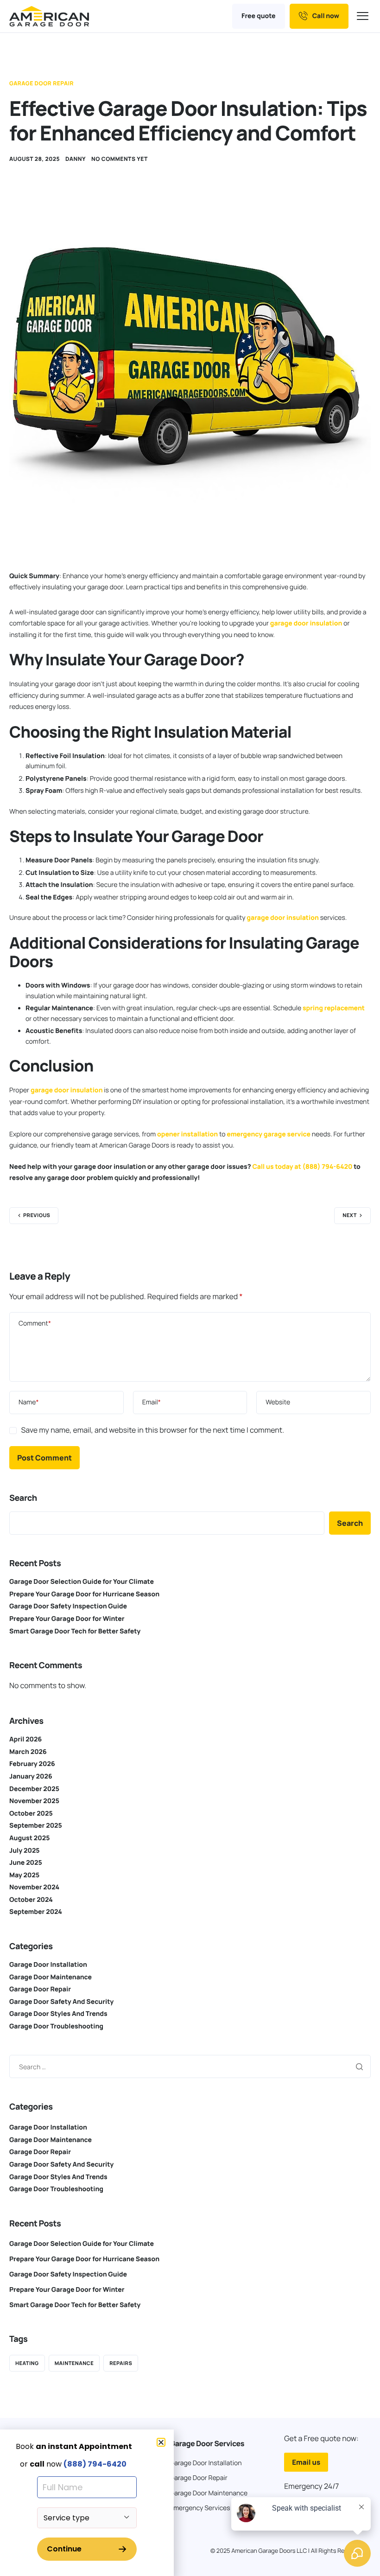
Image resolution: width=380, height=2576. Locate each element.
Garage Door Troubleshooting (56, 2026)
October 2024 (31, 1900)
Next (350, 1215)
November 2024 (34, 1887)
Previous (37, 1215)
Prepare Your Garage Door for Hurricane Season (84, 1594)
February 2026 (32, 1764)
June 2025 (26, 1863)
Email (152, 1402)
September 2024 (36, 1912)
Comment (35, 1323)
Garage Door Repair (41, 83)
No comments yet (120, 159)
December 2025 (34, 1789)
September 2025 (36, 1826)
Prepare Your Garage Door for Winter (67, 1619)
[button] (161, 2442)
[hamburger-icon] (364, 16)
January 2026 (31, 1776)
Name (29, 1402)
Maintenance (74, 2363)
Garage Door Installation (48, 1965)
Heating (27, 2363)
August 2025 (29, 1838)
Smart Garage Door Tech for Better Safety (75, 1631)
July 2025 (25, 1851)
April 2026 (25, 1739)
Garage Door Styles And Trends (58, 2014)
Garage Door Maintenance (51, 1977)
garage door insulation (306, 623)
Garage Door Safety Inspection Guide (68, 1606)
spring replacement (334, 1008)
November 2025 (34, 1801)
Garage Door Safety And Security (61, 2002)
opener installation (187, 1134)
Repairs (121, 2363)
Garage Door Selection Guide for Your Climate (82, 1582)
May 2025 (24, 1875)
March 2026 (28, 1752)
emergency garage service (269, 1134)
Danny (76, 159)
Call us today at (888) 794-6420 (302, 1167)
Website (278, 1402)
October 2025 (31, 1814)
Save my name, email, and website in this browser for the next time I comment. (152, 1430)
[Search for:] (190, 2066)
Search (23, 1498)
